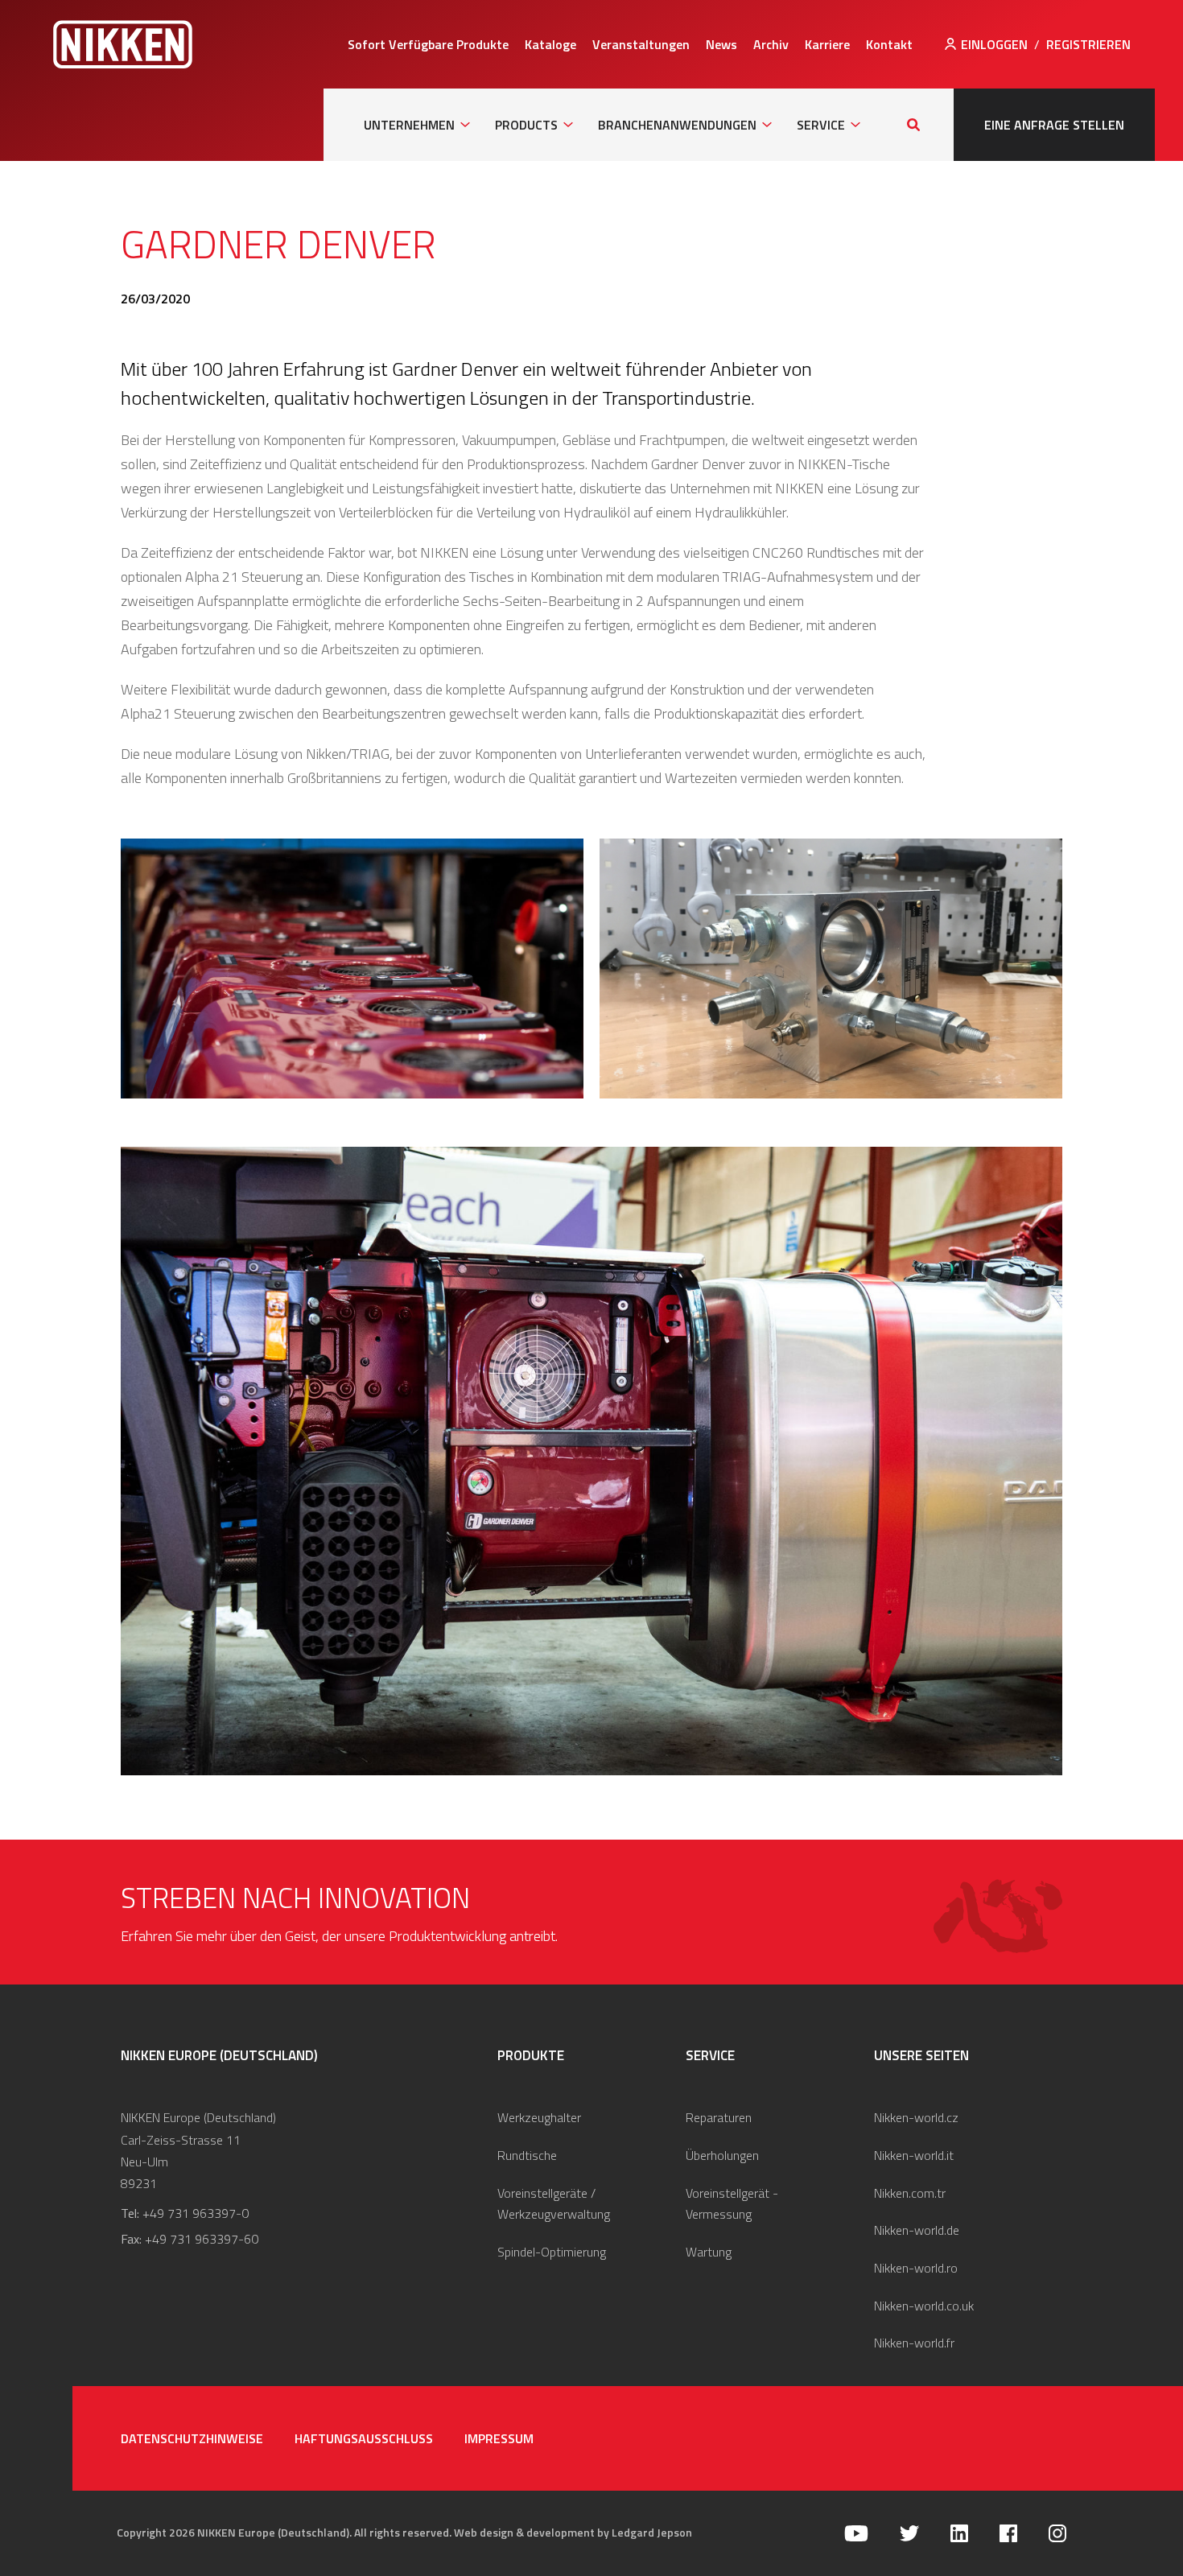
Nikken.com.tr (910, 2193)
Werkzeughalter (539, 2117)
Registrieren (1088, 44)
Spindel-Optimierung (552, 2252)
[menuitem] (428, 44)
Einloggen (994, 44)
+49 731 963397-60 (202, 2239)
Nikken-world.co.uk (924, 2306)
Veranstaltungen (641, 44)
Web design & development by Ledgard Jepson (573, 2532)
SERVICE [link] (821, 125)
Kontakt (889, 44)
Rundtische (527, 2155)
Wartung (709, 2252)
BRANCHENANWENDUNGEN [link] (677, 125)
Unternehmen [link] (409, 125)
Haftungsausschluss (364, 2438)
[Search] (913, 125)
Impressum (499, 2438)
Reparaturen (719, 2117)
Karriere (827, 44)
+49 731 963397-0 (196, 2213)
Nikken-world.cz (916, 2117)
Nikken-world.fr (914, 2343)
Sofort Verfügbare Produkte (428, 44)
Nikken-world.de (917, 2230)
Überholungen (722, 2155)
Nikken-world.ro (916, 2268)
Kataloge (550, 44)
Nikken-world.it (914, 2155)
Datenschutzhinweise (192, 2438)
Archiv (771, 44)
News (721, 44)
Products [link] (526, 125)
